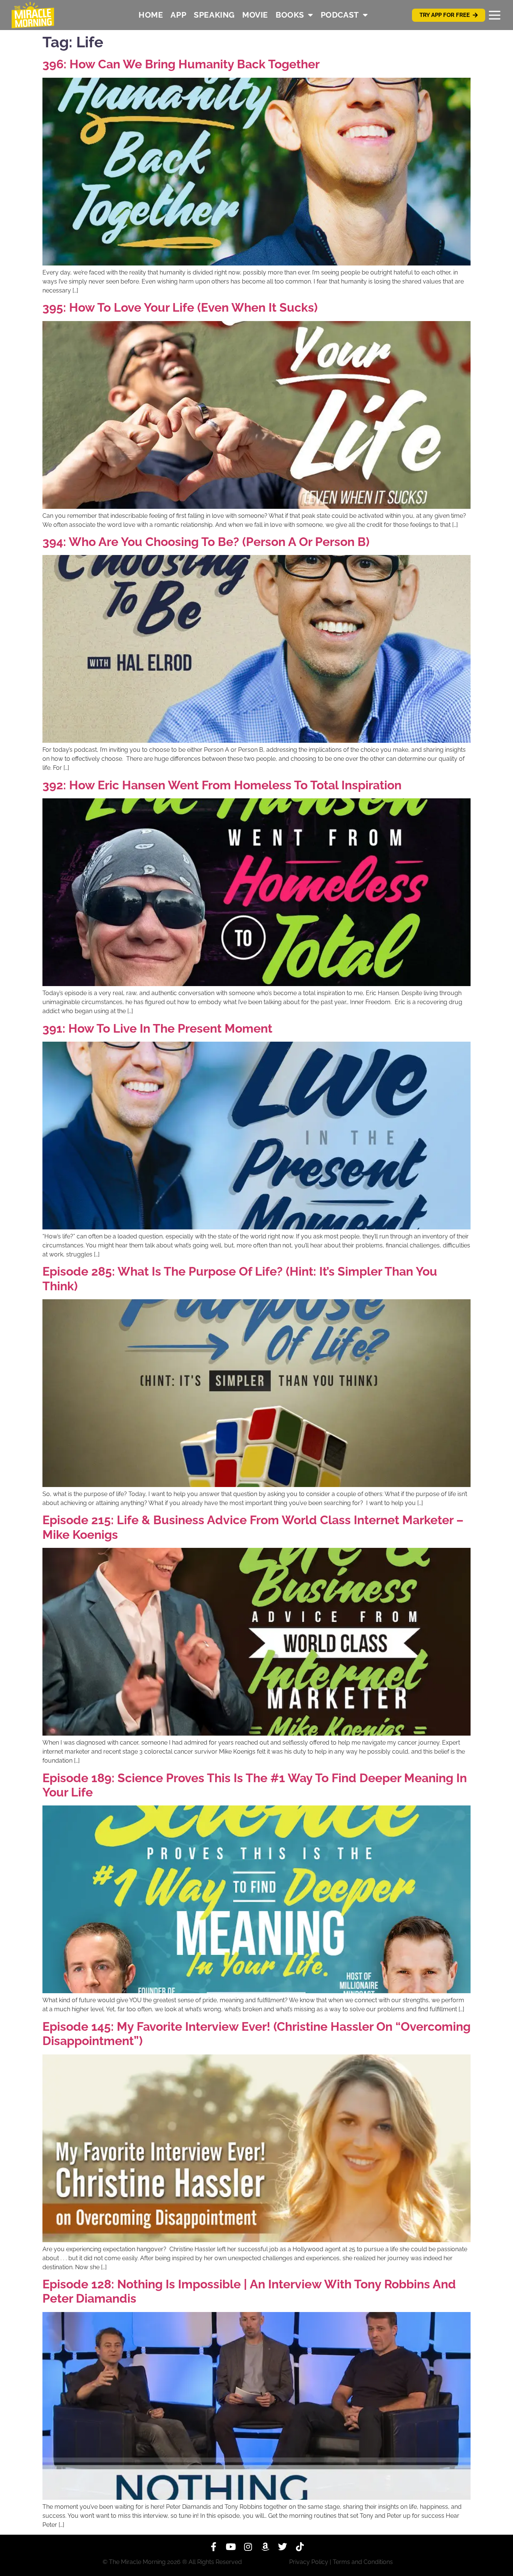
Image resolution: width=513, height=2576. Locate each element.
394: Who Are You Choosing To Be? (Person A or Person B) (206, 542)
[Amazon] (265, 2547)
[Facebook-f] (213, 2547)
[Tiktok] (300, 2547)
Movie (255, 15)
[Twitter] (282, 2547)
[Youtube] (231, 2547)
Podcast (340, 15)
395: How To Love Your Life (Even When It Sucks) (180, 307)
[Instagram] (248, 2547)
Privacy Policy (309, 2562)
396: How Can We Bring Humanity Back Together (181, 64)
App (178, 15)
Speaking (214, 15)
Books (290, 15)
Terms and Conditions (363, 2562)
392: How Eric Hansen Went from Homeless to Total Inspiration (222, 785)
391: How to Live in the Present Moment (157, 1028)
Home (151, 15)
